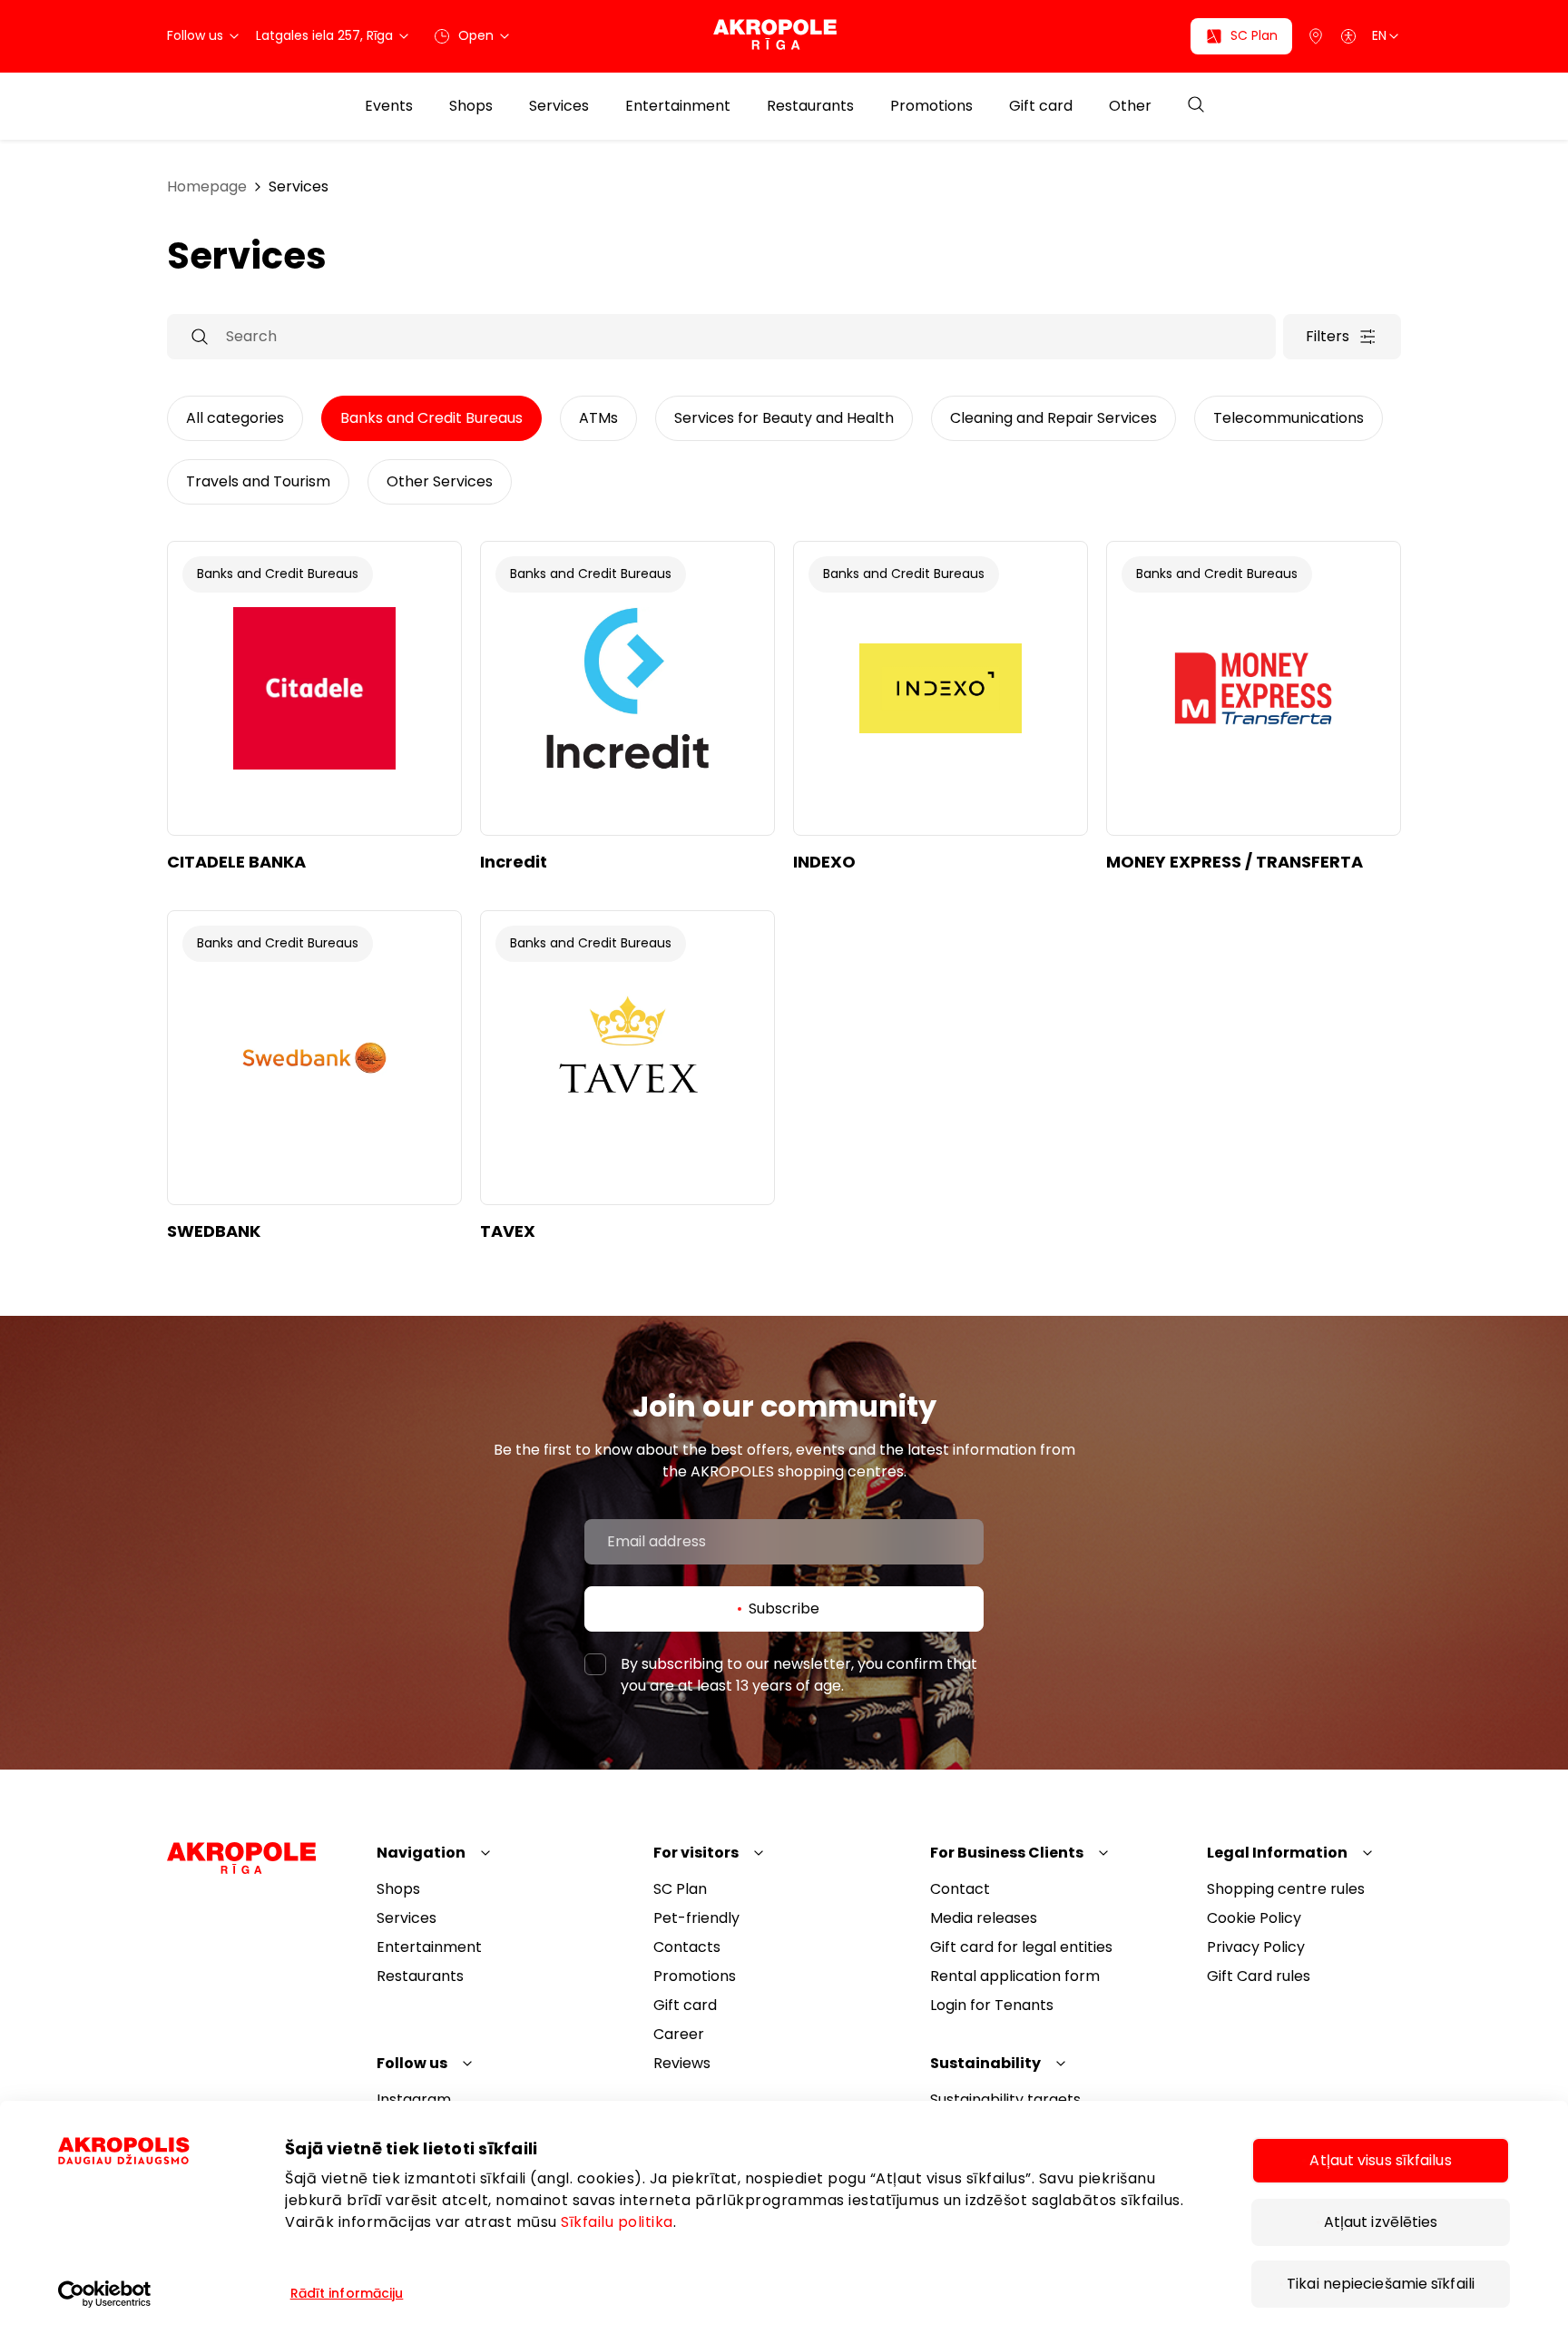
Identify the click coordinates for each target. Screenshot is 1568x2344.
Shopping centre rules (1286, 1889)
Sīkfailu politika (617, 2222)
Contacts (687, 1947)
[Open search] (1196, 106)
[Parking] (1316, 36)
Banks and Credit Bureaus (431, 418)
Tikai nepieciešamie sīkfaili (1381, 2284)
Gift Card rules (1259, 1976)
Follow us (412, 2063)
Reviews (682, 2063)
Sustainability (985, 2063)
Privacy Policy (1256, 1947)
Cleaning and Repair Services (1053, 418)
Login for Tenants (992, 2005)
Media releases (984, 1918)
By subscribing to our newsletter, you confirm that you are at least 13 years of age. (799, 1675)
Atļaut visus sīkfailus (1380, 2160)
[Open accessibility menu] (1348, 36)
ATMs (598, 418)
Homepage (207, 186)
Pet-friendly (696, 1918)
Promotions (931, 106)
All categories (235, 418)
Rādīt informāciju (347, 2293)
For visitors (696, 1853)
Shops (471, 106)
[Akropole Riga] (784, 36)
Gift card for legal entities (1021, 1947)
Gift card (1041, 106)
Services (559, 106)
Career (679, 2034)
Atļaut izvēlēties (1381, 2222)
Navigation (421, 1853)
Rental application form (1015, 1976)
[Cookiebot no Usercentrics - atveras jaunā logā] (153, 2294)
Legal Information (1277, 1853)
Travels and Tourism (258, 481)
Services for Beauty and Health (784, 418)
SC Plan (680, 1889)
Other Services (440, 481)
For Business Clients (1007, 1853)
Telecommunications (1289, 418)
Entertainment (678, 106)
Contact (960, 1889)
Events (389, 106)
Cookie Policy (1254, 1918)
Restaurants (810, 106)
